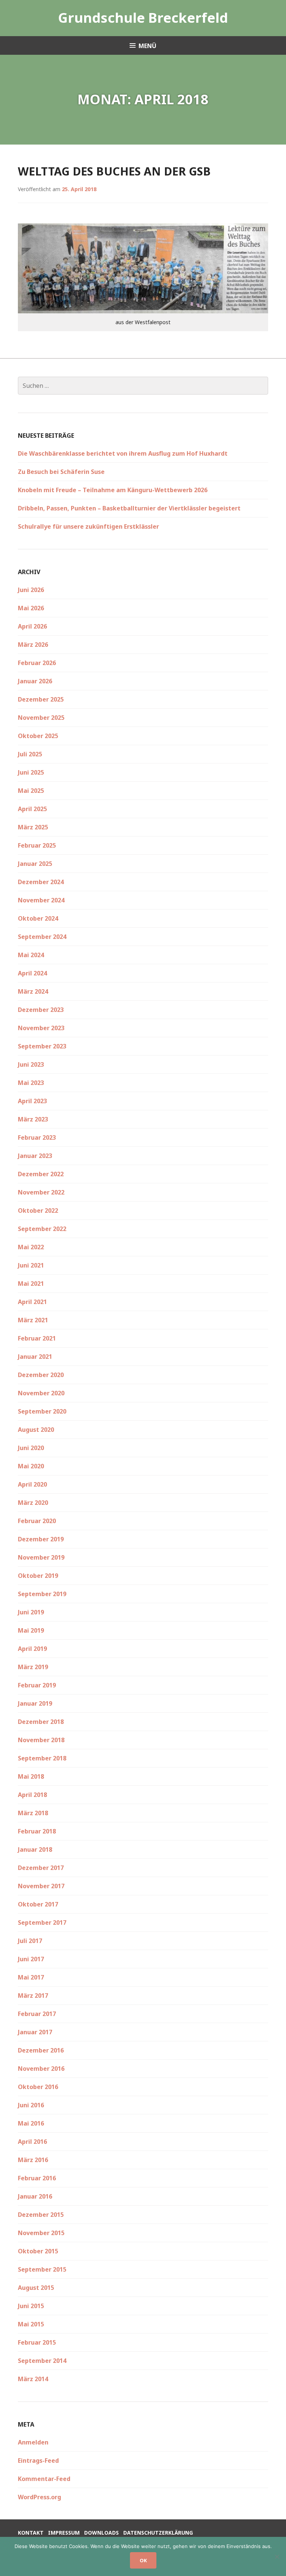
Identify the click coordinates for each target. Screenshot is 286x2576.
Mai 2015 (31, 2324)
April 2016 (32, 2142)
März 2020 (33, 1503)
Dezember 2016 (41, 2050)
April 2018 (32, 1795)
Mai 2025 (31, 791)
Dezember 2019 (41, 1539)
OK (143, 2560)
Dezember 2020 (41, 1375)
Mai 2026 (31, 608)
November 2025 (41, 718)
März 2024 (33, 991)
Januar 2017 (35, 2032)
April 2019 (32, 1649)
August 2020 (36, 1430)
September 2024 (42, 937)
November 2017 (41, 1886)
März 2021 (33, 1320)
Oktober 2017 (38, 1904)
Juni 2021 (31, 1265)
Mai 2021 (31, 1284)
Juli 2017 (30, 1941)
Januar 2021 (35, 1357)
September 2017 (42, 1922)
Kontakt (31, 2533)
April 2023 (32, 1101)
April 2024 (32, 973)
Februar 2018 (37, 1831)
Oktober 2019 (38, 1576)
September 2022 (42, 1229)
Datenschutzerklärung (158, 2533)
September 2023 (42, 1046)
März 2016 (33, 2160)
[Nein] (277, 2557)
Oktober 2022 (38, 1211)
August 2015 (36, 2288)
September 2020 (42, 1411)
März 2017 (33, 1996)
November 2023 (41, 1028)
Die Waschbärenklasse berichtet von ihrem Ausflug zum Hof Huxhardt (123, 453)
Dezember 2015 (41, 2215)
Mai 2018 (31, 1776)
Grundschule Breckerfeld (143, 18)
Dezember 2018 (41, 1722)
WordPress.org (39, 2497)
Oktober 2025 (38, 736)
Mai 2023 (31, 1083)
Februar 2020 (37, 1521)
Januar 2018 (35, 1849)
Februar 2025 (37, 845)
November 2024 (41, 900)
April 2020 (32, 1484)
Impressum (64, 2533)
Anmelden (33, 2442)
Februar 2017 (37, 2014)
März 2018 (33, 1813)
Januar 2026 (35, 681)
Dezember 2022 (41, 1174)
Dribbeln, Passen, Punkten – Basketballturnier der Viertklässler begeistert (129, 508)
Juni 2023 (31, 1064)
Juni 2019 (31, 1612)
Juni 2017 (31, 1959)
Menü (147, 46)
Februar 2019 (37, 1685)
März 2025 (33, 827)
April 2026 (32, 626)
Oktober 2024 (38, 918)
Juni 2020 (31, 1448)
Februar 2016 (37, 2178)
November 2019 (41, 1557)
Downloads (101, 2533)
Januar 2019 (35, 1703)
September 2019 (42, 1594)
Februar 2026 (37, 663)
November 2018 (41, 1740)
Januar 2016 (35, 2196)
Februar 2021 (37, 1338)
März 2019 (33, 1667)
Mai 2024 (31, 955)
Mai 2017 (31, 1977)
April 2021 (32, 1302)
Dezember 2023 (41, 1010)
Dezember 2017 (41, 1868)
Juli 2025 (30, 754)
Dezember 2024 (41, 882)
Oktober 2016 (38, 2087)
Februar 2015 (37, 2342)
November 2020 (41, 1393)
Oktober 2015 (38, 2251)
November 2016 (41, 2069)
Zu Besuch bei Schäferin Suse (61, 472)
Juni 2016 (31, 2105)
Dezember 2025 (41, 699)
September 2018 (42, 1758)
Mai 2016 (31, 2123)
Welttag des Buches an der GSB (114, 171)
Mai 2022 (31, 1247)
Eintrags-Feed (38, 2461)
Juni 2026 (31, 590)
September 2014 (42, 2361)
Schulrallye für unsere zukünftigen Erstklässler (88, 526)
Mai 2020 (31, 1466)
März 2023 (33, 1119)
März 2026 (33, 645)
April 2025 (32, 809)
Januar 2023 (35, 1156)
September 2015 (42, 2269)
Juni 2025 (31, 772)
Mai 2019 (31, 1630)
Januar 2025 (35, 864)
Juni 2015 (31, 2306)
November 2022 (41, 1192)
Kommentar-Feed (44, 2479)
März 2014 (33, 2379)
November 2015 (41, 2233)
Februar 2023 (37, 1137)
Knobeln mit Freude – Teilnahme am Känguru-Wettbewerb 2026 (113, 490)
